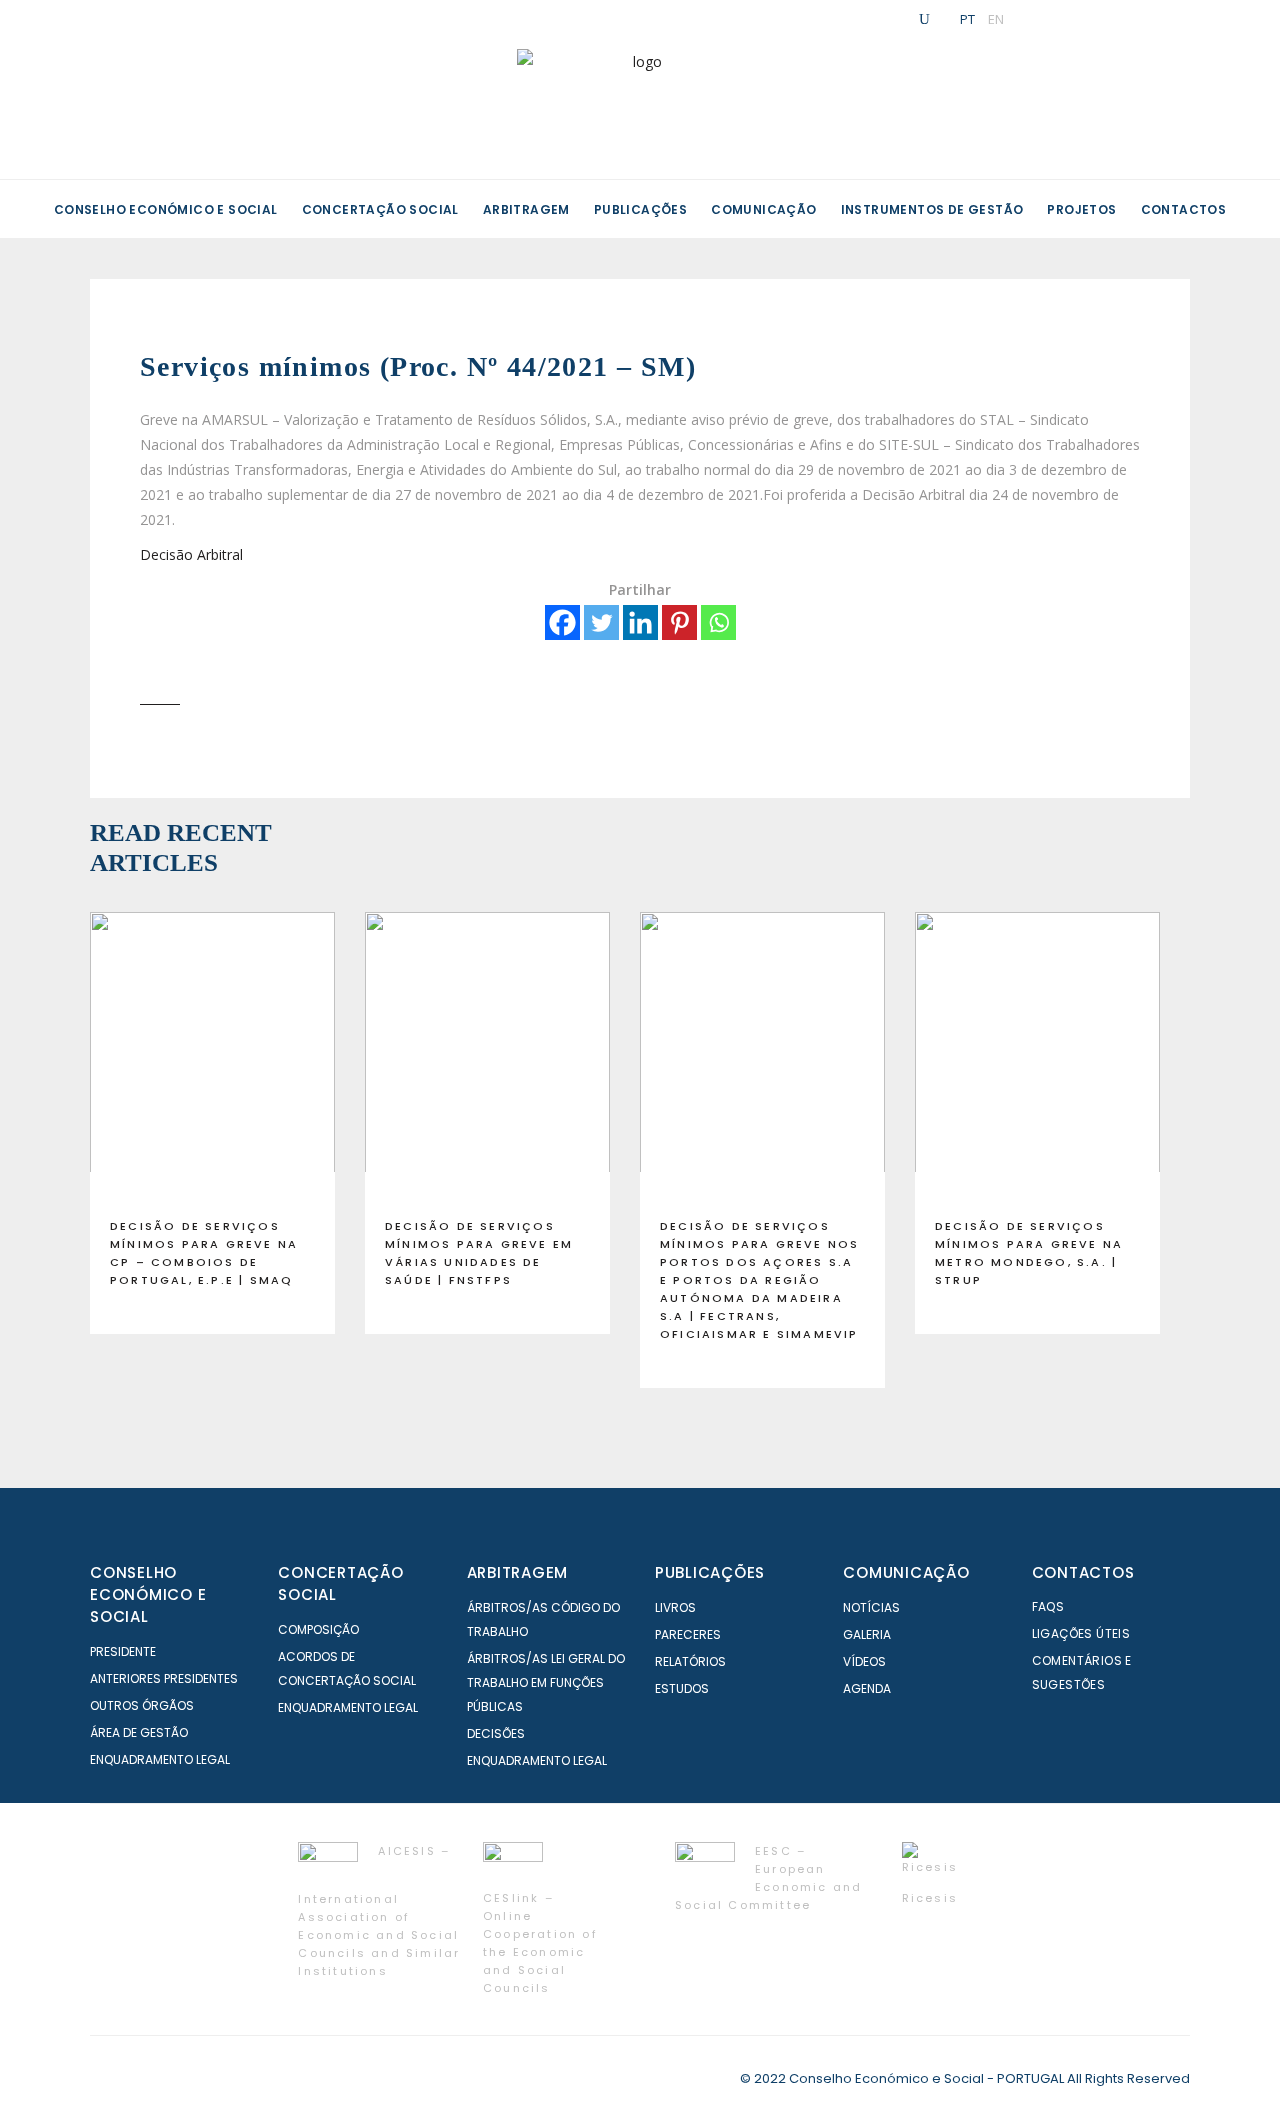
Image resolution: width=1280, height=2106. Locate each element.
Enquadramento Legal (160, 1759)
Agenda (867, 1688)
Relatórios (690, 1661)
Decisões (496, 1733)
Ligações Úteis (1081, 1633)
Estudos (682, 1688)
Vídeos (864, 1661)
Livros (675, 1607)
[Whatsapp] (718, 622)
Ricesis (930, 1898)
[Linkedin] (640, 622)
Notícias (871, 1607)
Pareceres (688, 1634)
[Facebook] (562, 622)
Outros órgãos (142, 1705)
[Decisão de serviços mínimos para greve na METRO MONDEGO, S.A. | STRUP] (1037, 1057)
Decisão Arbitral (191, 554)
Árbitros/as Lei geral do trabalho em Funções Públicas (546, 1682)
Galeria (867, 1634)
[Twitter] (601, 622)
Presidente (123, 1651)
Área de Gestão (139, 1732)
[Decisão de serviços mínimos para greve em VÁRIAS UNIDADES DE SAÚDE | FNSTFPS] (487, 1057)
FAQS (1048, 1606)
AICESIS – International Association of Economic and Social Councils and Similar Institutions (379, 1911)
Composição (318, 1629)
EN (996, 19)
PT (967, 19)
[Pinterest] (679, 622)
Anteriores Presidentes (164, 1678)
